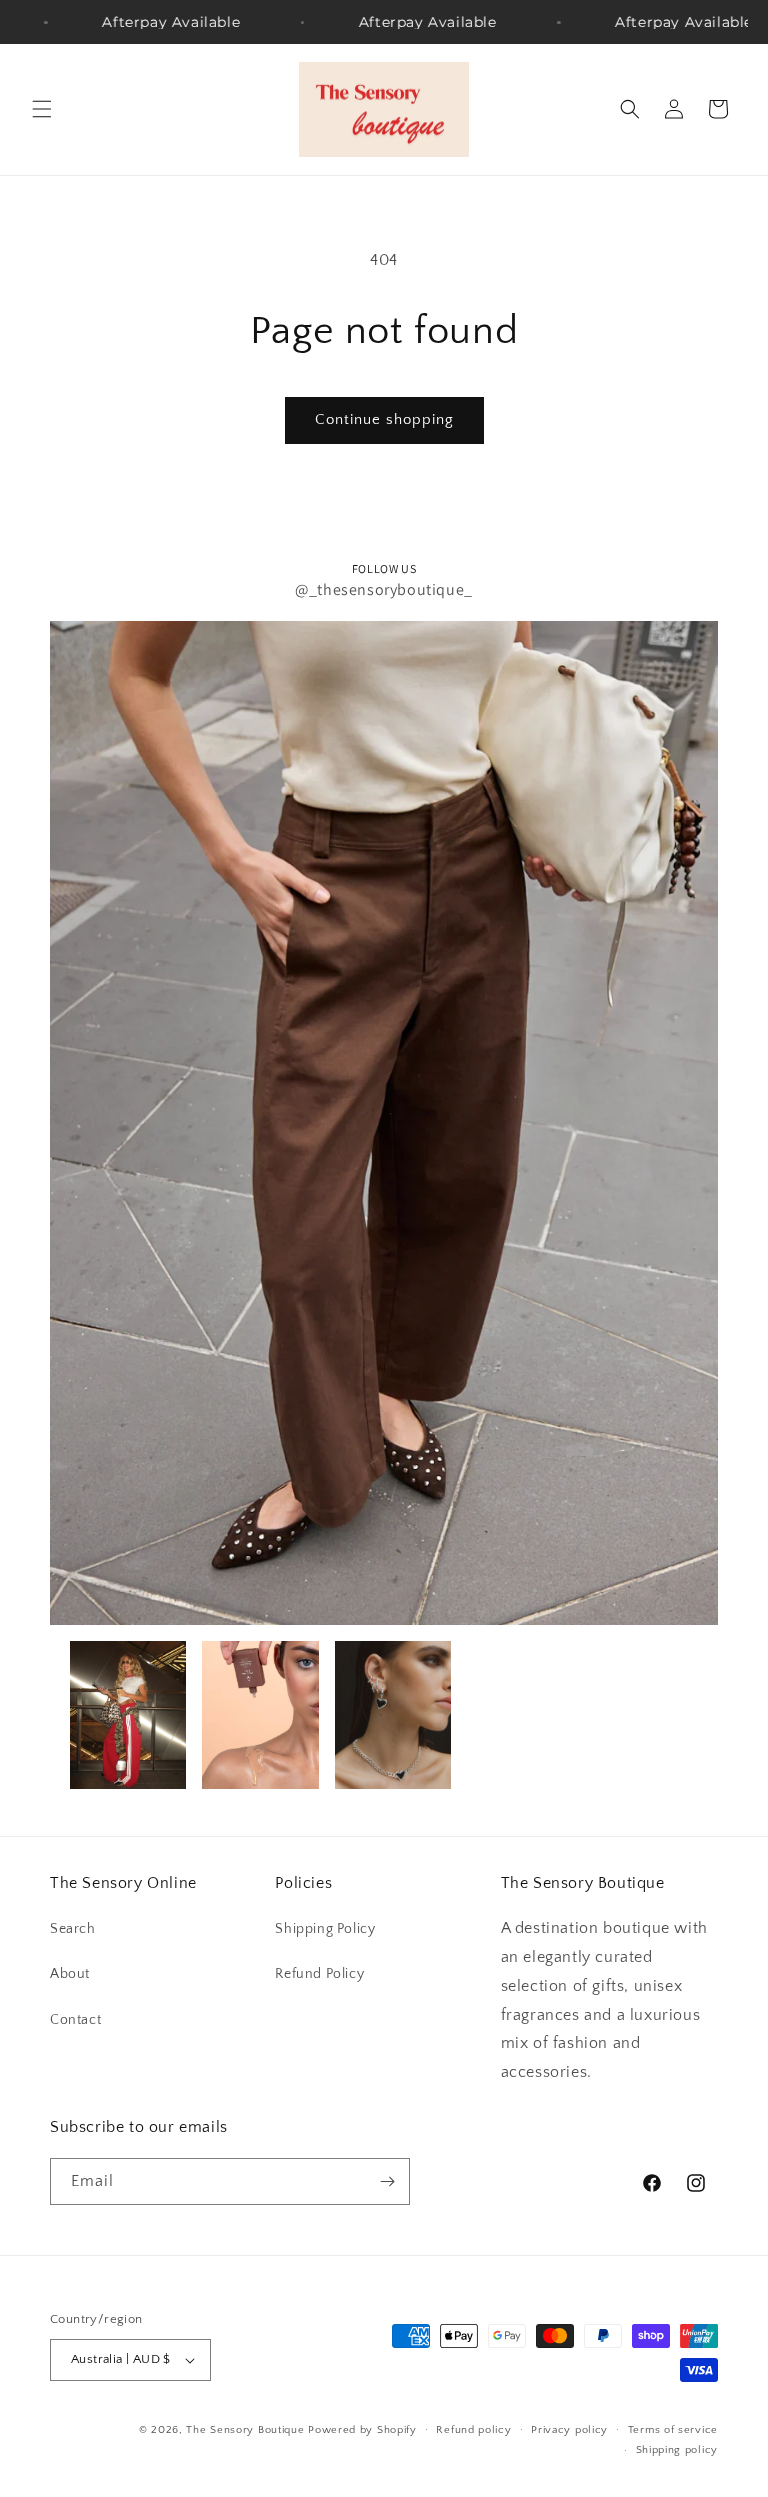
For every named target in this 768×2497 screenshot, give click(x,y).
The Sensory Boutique (245, 2430)
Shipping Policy (325, 1929)
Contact (75, 2020)
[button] (42, 109)
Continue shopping (384, 419)
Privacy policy (569, 2430)
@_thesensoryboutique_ (384, 589)
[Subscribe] (387, 2181)
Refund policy (473, 2430)
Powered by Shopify (362, 2430)
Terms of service (673, 2430)
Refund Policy (319, 1974)
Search (73, 1929)
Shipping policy (677, 2450)
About (70, 1974)
